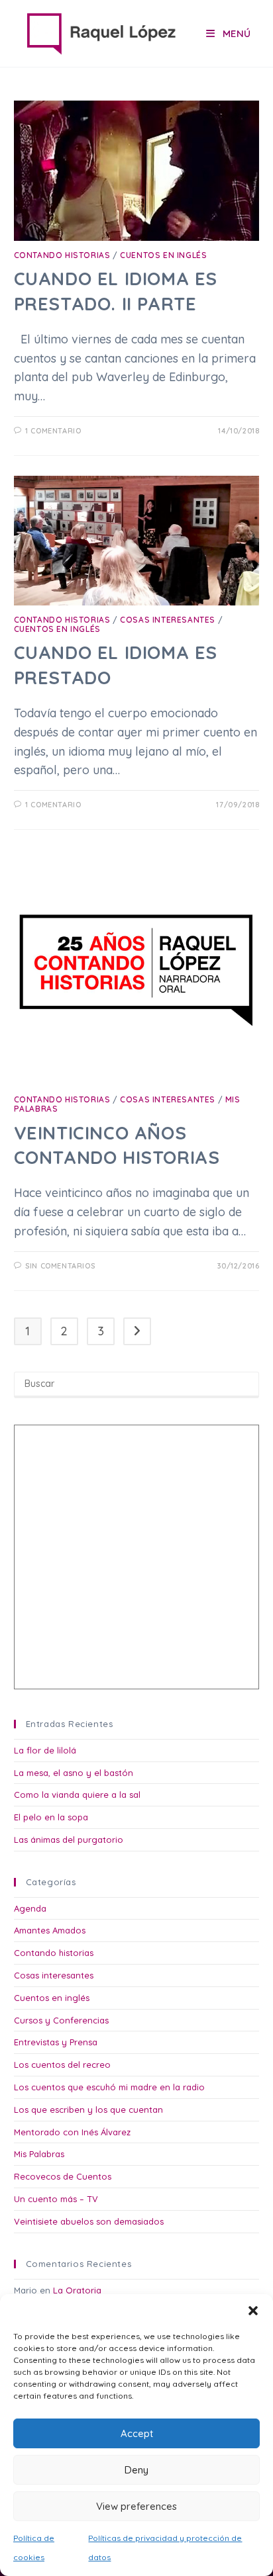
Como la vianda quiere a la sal (77, 1795)
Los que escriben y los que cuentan (88, 2110)
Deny (136, 2470)
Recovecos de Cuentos (63, 2176)
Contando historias (62, 255)
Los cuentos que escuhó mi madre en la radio (109, 2087)
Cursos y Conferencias (61, 2020)
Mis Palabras (39, 2154)
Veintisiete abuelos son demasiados (89, 2221)
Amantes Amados (50, 1930)
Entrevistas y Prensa (56, 2042)
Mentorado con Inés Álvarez (72, 2132)
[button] (253, 2311)
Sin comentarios (60, 1266)
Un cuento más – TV (56, 2199)
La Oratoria (77, 2290)
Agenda (30, 1908)
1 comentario (53, 431)
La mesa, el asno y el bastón (74, 1773)
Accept (137, 2433)
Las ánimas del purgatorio (69, 1840)
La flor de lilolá (45, 1750)
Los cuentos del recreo (62, 2065)
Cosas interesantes (168, 620)
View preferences (136, 2506)
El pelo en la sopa (51, 1817)
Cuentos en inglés (163, 255)
